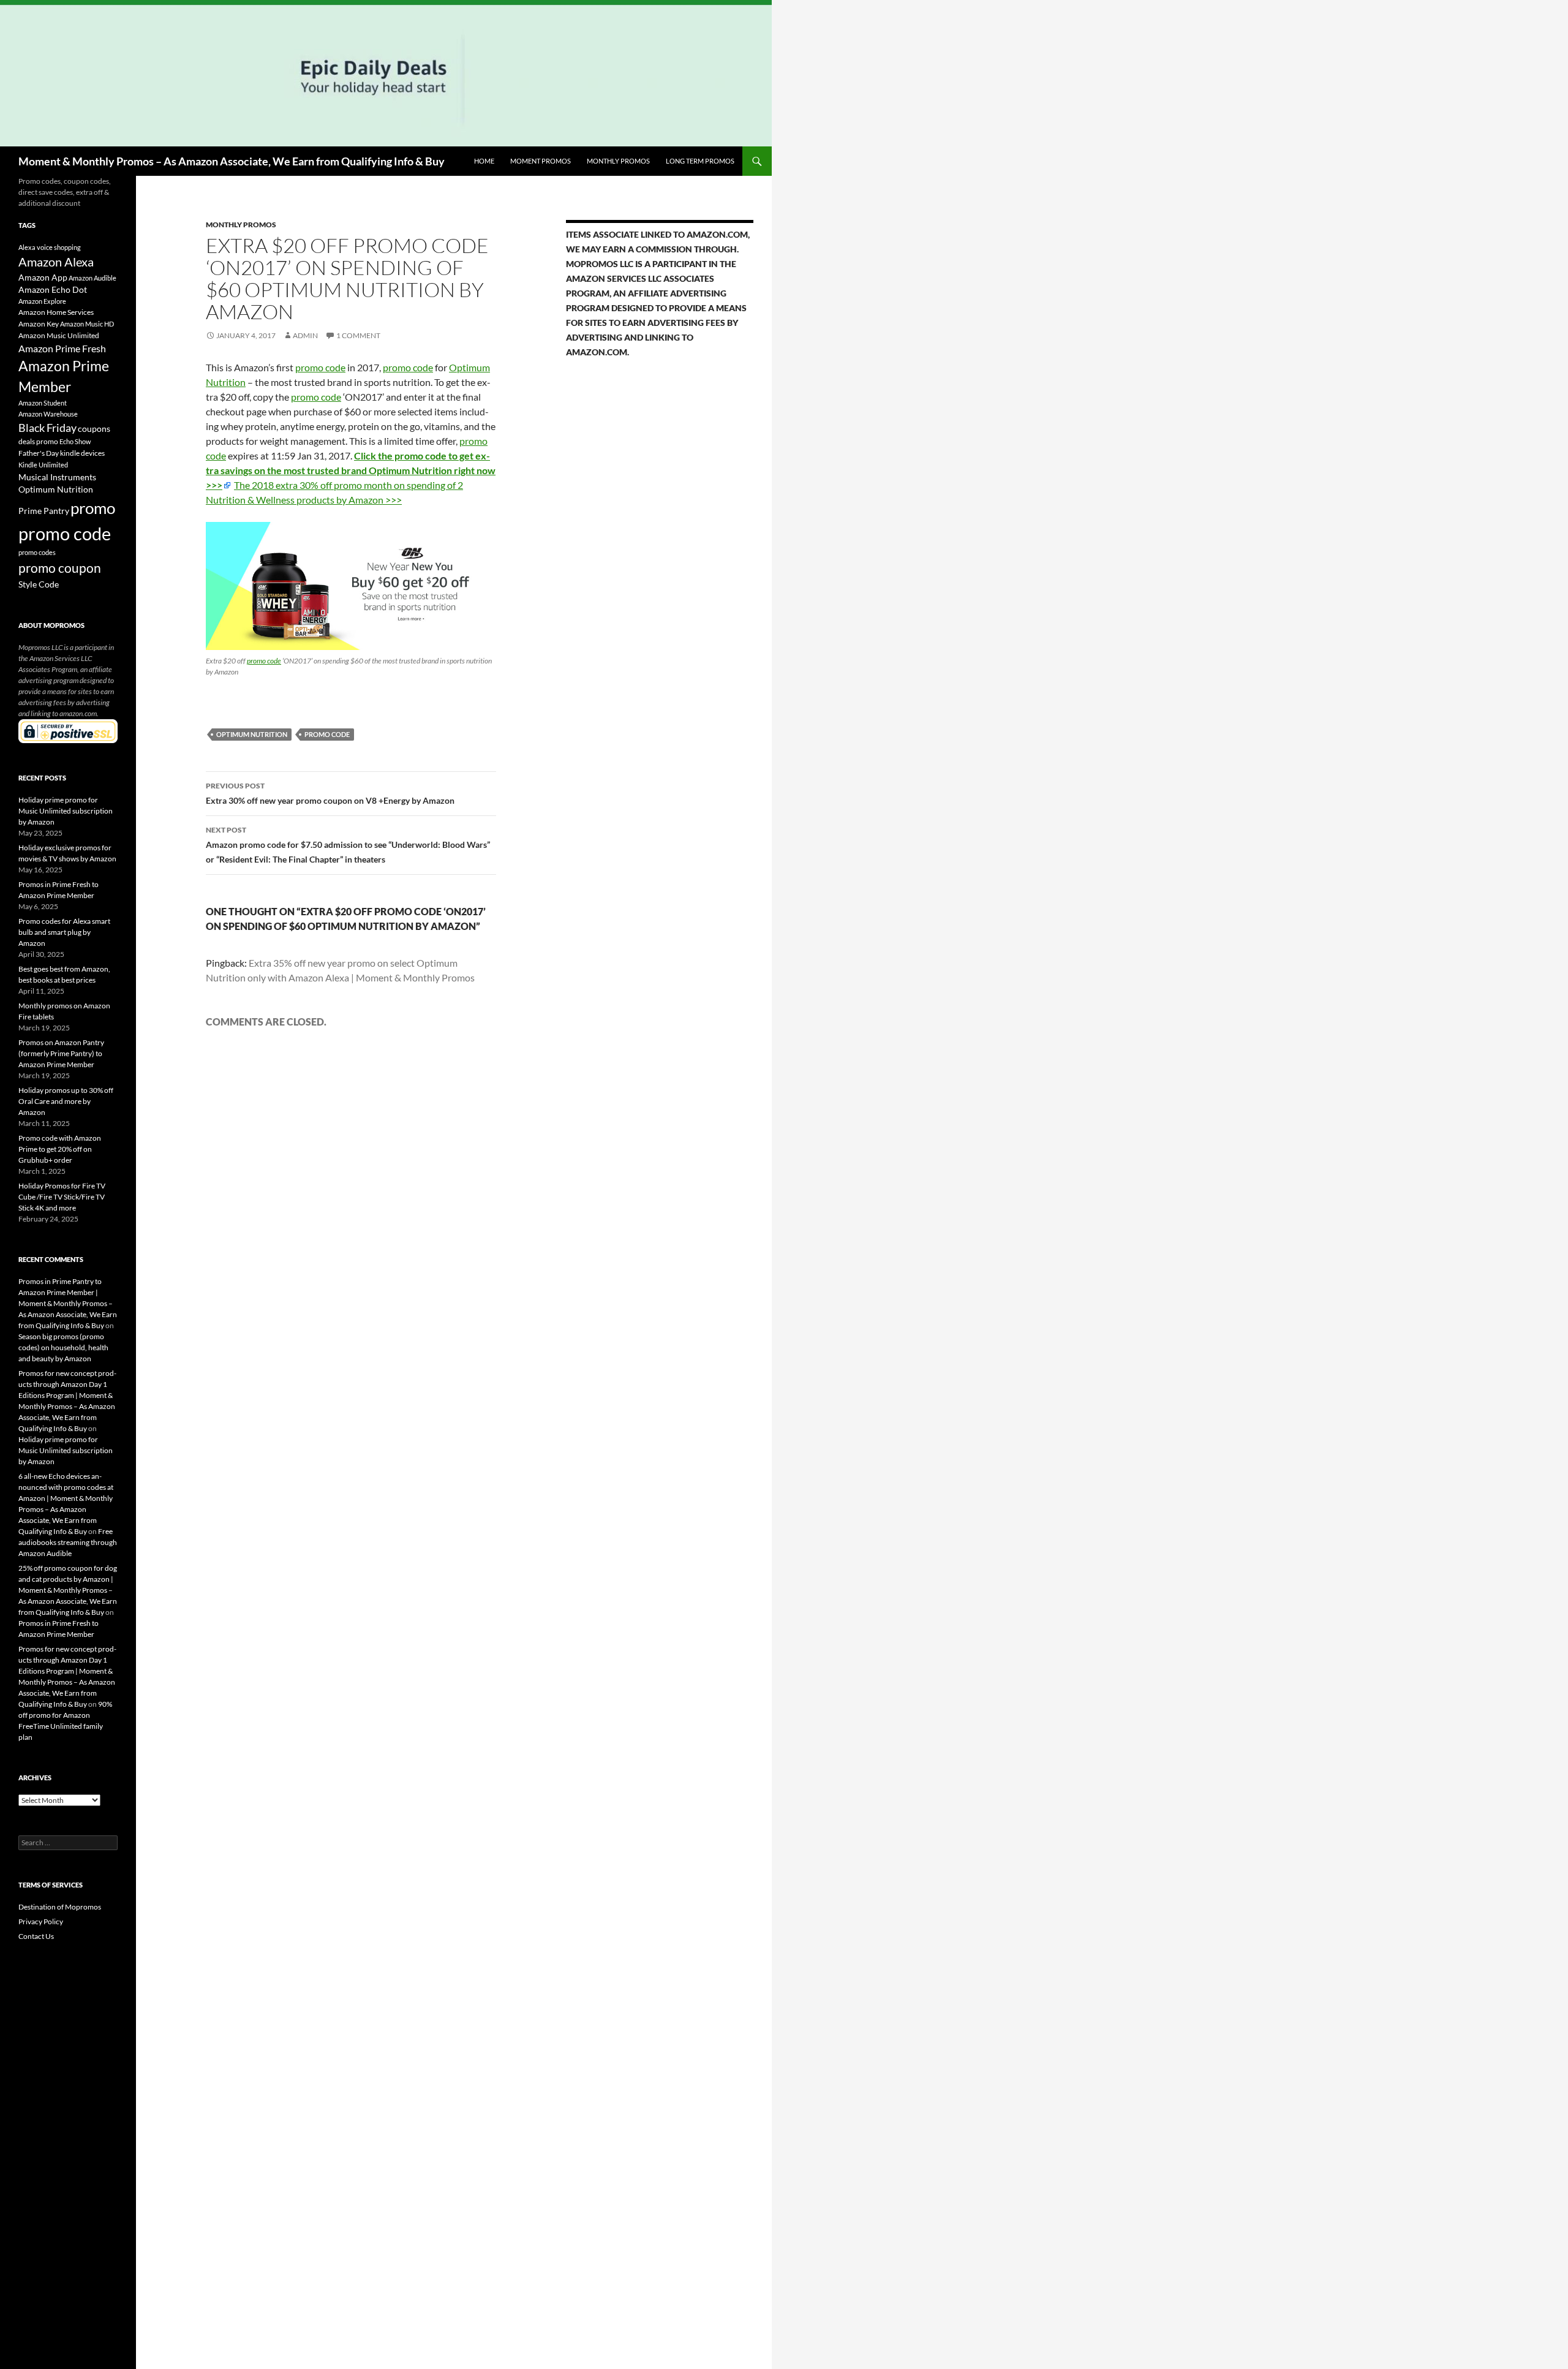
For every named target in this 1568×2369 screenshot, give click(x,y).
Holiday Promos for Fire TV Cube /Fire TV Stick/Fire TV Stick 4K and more (62, 1197)
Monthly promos (618, 161)
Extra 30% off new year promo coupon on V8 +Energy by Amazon (330, 793)
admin (305, 335)
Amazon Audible (92, 278)
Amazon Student (43, 403)
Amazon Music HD (87, 324)
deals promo (38, 441)
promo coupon (60, 568)
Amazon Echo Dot (53, 290)
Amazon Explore (42, 301)
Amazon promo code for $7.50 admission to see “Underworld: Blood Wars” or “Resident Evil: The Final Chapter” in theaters (348, 845)
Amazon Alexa (56, 262)
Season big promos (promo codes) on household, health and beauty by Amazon (63, 1347)
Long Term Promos (700, 161)
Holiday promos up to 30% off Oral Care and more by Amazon (66, 1101)
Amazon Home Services (56, 312)
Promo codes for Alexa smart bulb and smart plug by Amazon (64, 932)
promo (93, 508)
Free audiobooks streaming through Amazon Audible (68, 1542)
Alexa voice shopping (50, 247)
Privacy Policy (41, 1921)
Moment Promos (541, 161)
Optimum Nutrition (252, 734)
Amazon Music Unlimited (59, 335)
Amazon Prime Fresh (62, 348)
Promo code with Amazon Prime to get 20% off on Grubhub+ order (60, 1149)
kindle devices (82, 453)
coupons (94, 429)
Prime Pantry (44, 511)
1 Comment (358, 335)
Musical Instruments (57, 477)
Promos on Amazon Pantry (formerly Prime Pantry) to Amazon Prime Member (61, 1053)
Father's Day (39, 453)
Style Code (39, 584)
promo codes (37, 552)
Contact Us (36, 1936)
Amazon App (43, 278)
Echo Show (75, 441)
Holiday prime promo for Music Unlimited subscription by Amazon (66, 811)
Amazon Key (39, 324)
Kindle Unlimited (43, 465)
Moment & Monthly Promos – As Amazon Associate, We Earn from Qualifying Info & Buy (232, 161)
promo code (320, 367)
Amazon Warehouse (48, 414)
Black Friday (47, 428)
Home (484, 161)
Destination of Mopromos (60, 1907)
